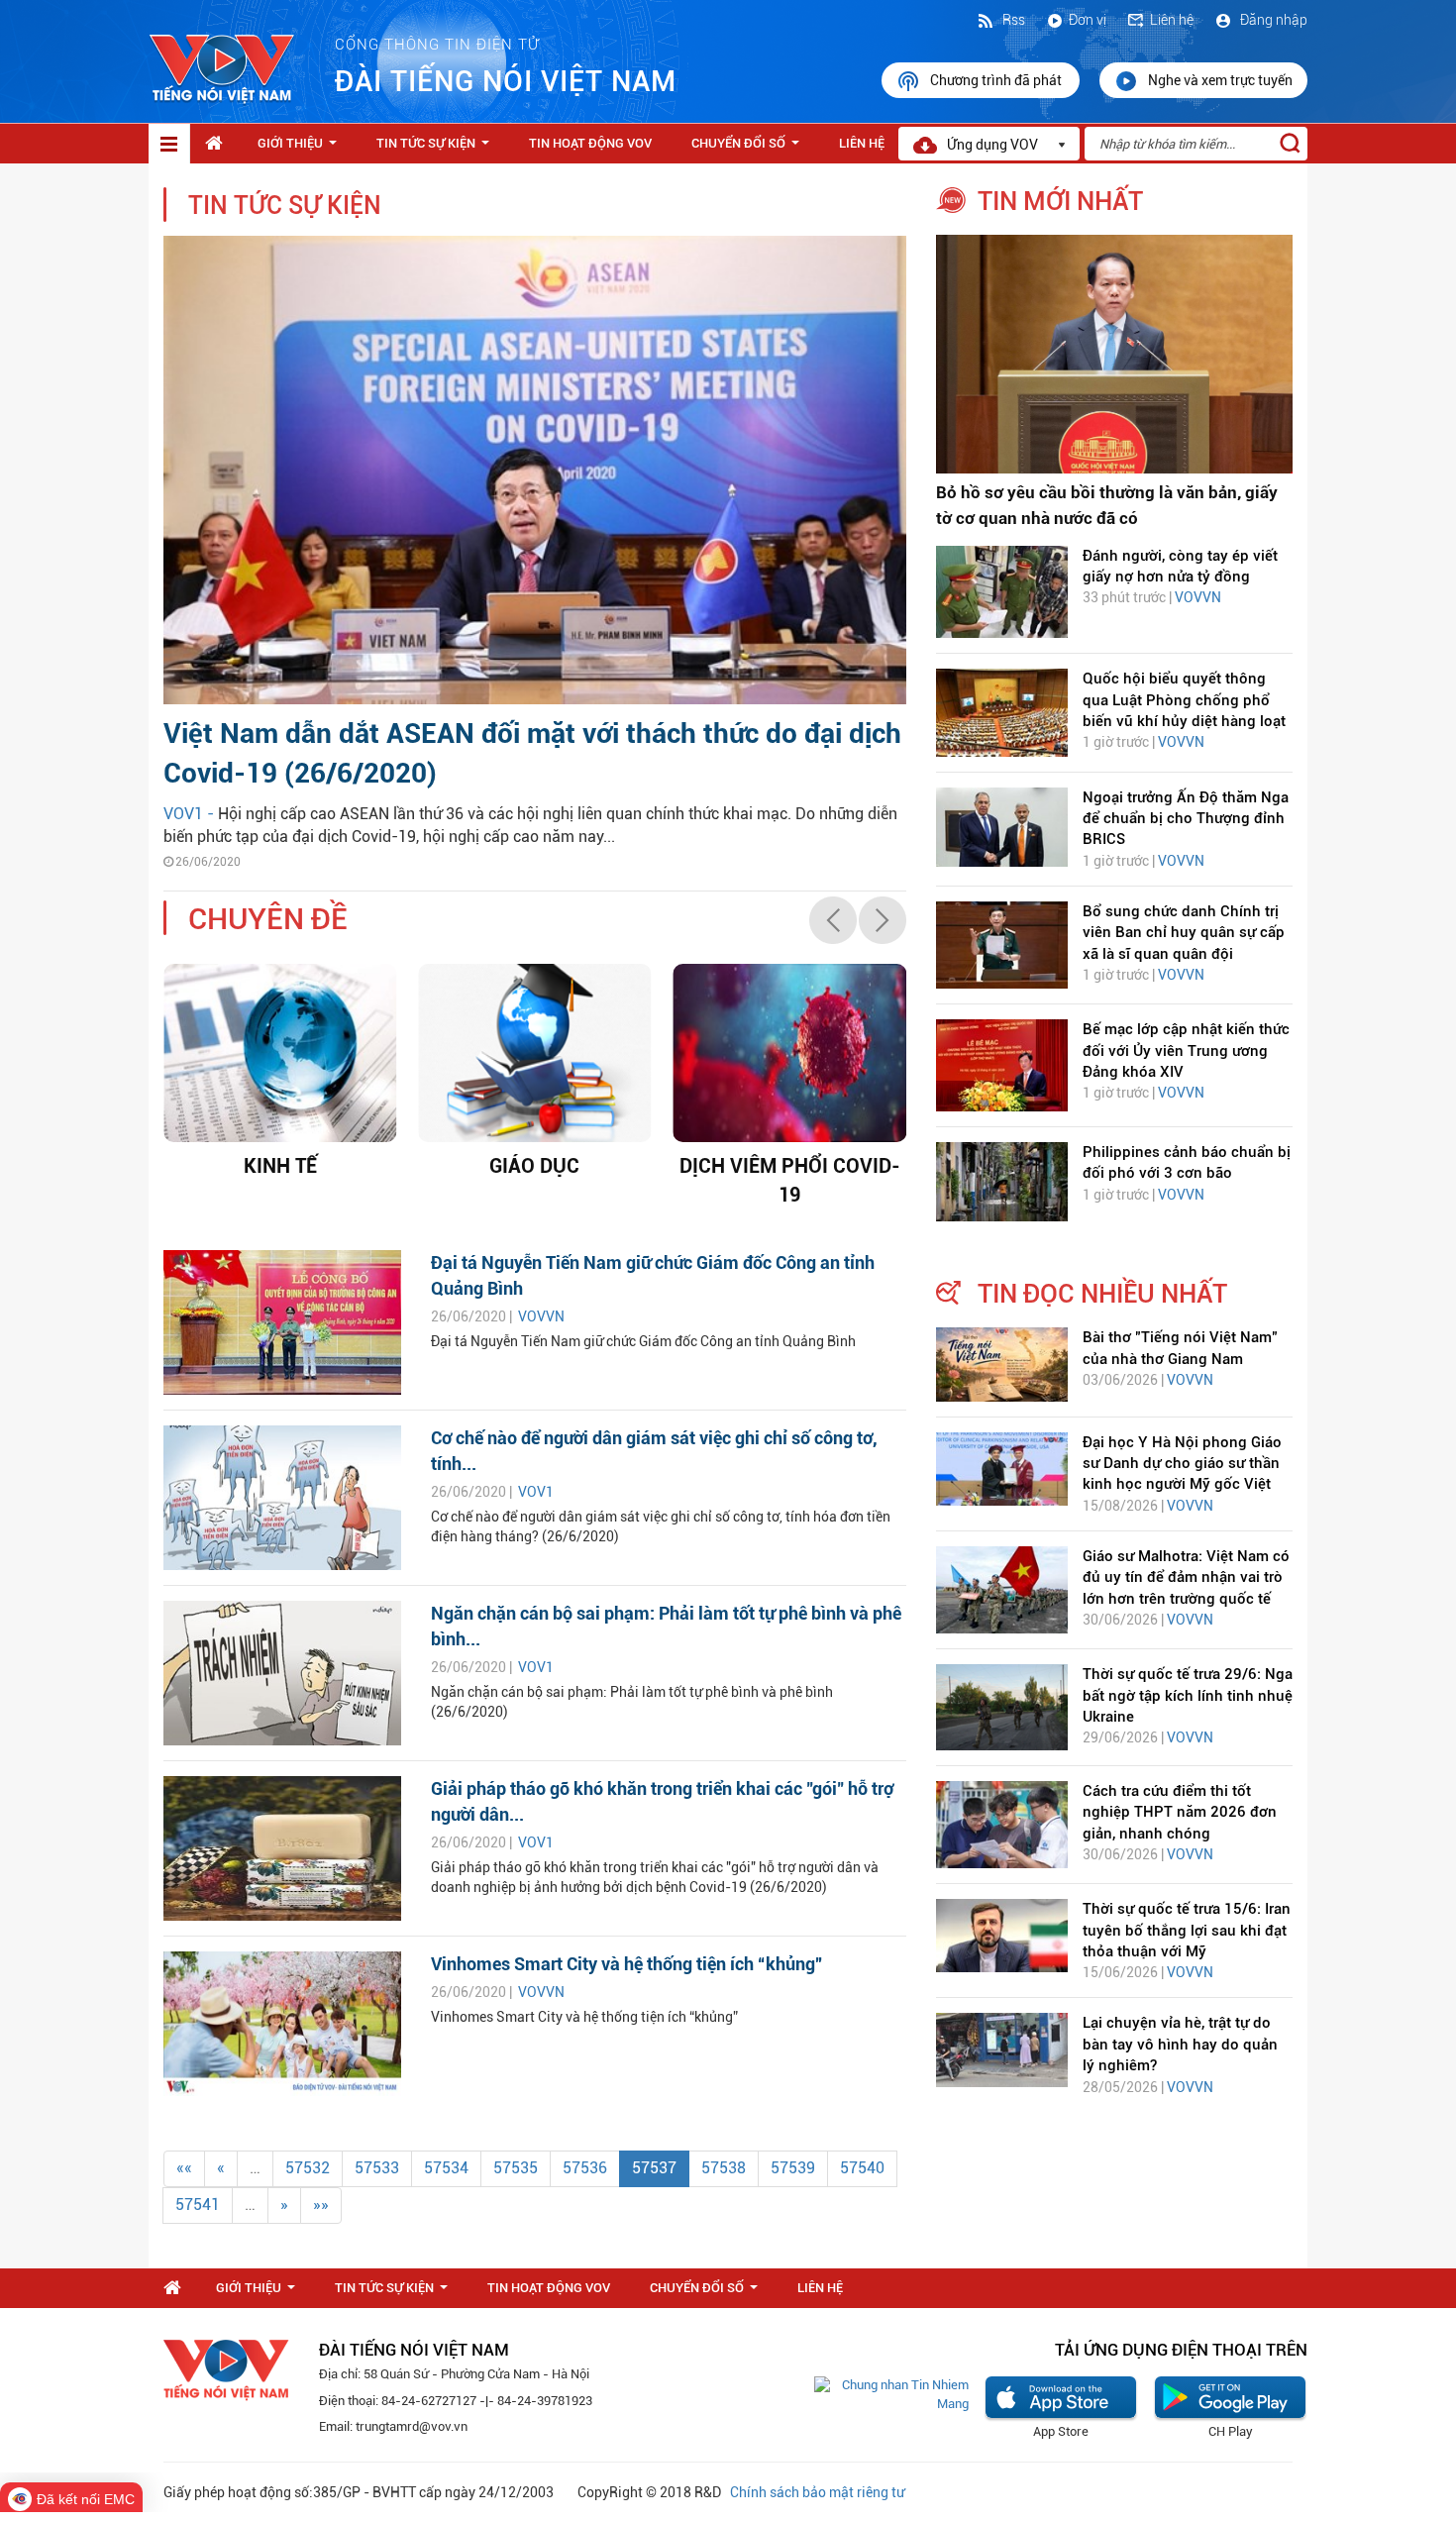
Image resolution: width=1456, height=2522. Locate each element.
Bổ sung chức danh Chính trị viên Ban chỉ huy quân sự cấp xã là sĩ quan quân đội (1184, 933)
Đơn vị (1088, 20)
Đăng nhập (1272, 20)
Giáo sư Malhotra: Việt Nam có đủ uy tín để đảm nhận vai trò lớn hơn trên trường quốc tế (1186, 1577)
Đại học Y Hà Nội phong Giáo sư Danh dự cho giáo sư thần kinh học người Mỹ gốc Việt (1182, 1464)
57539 (793, 2168)
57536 (585, 2168)
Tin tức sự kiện (437, 149)
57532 (308, 2168)
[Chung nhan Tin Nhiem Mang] (891, 2394)
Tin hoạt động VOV (590, 143)
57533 (377, 2168)
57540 (862, 2168)
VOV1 (536, 1492)
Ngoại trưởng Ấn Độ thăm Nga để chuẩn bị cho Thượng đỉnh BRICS (1186, 819)
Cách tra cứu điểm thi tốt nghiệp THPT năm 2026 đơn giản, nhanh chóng (1180, 1812)
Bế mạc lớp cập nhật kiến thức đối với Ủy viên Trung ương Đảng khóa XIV (1186, 1051)
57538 (724, 2168)
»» (321, 2205)
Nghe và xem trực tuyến (1220, 80)
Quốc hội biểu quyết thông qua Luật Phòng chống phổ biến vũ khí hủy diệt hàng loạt (1184, 700)
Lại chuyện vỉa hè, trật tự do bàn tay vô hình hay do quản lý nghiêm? (1180, 2044)
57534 (446, 2168)
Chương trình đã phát (997, 80)
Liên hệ (1172, 20)
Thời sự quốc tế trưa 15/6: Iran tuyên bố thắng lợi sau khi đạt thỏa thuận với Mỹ (1187, 1930)
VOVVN (541, 1316)
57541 (198, 2205)
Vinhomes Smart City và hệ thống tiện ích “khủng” (627, 1964)
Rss (1012, 20)
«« (184, 2168)
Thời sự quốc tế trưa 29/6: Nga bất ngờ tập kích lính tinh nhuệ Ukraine (1188, 1695)
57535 (516, 2168)
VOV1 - (191, 814)
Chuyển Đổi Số (749, 149)
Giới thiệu (301, 149)
